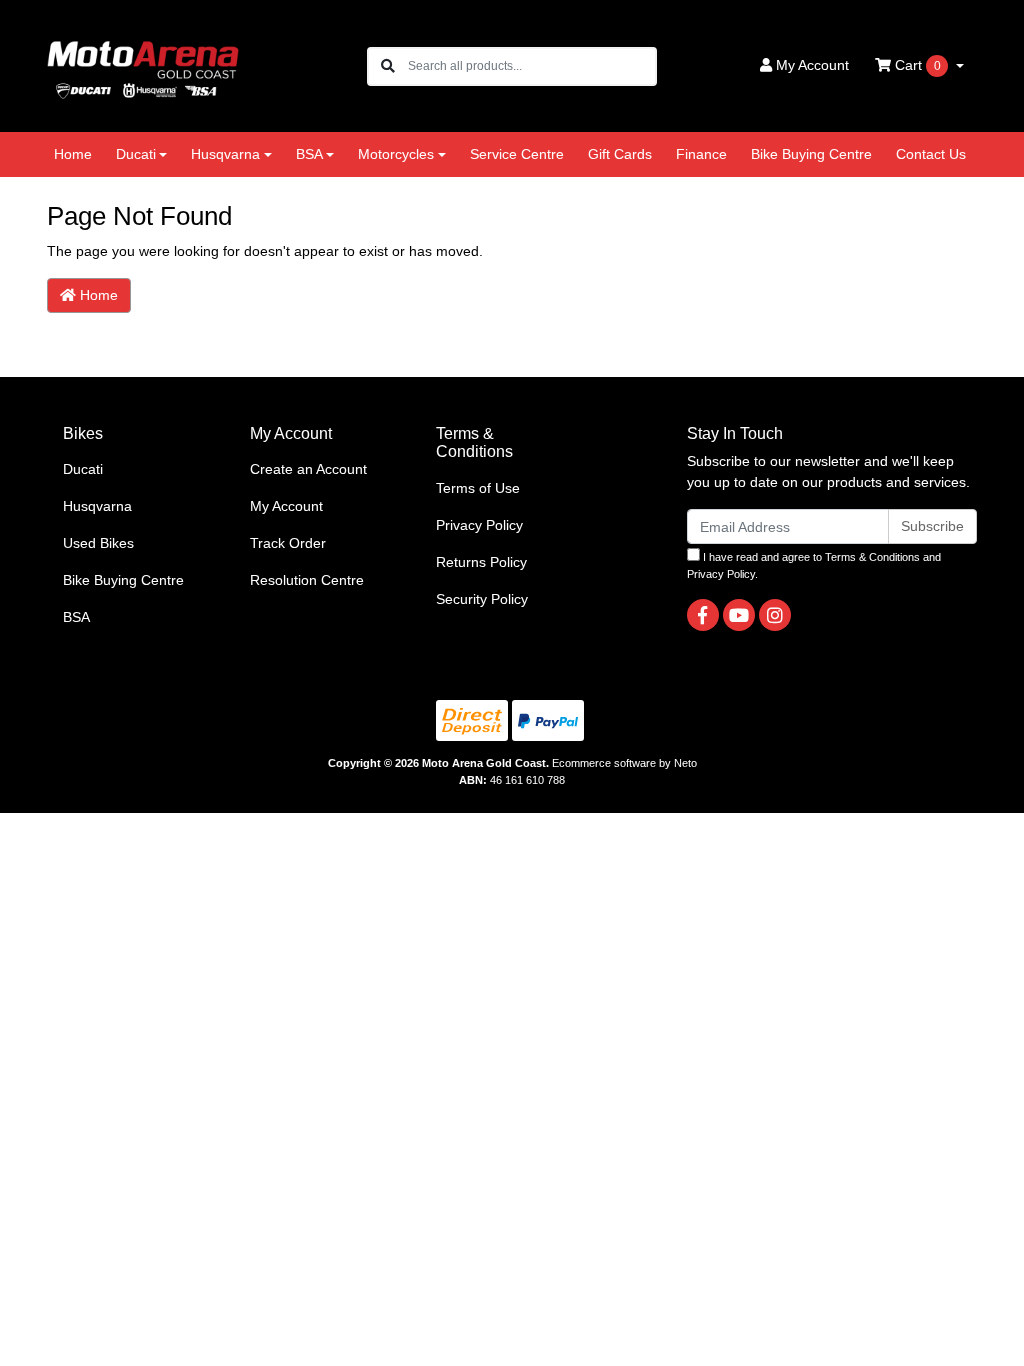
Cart (916, 65)
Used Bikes (98, 543)
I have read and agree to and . (814, 565)
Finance (701, 154)
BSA (76, 617)
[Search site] (388, 66)
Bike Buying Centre (811, 154)
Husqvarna (97, 506)
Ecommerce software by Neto (624, 763)
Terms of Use (478, 488)
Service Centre (517, 154)
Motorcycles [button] (396, 154)
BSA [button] (309, 154)
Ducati (83, 469)
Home (73, 154)
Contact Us (931, 154)
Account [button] (812, 65)
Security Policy (482, 599)
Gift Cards (620, 154)
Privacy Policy (479, 525)
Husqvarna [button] (225, 154)
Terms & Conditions (872, 557)
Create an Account (308, 469)
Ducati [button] (136, 154)
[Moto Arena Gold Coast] (143, 65)
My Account (286, 506)
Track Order (288, 543)
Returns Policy (481, 562)
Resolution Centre (307, 580)
